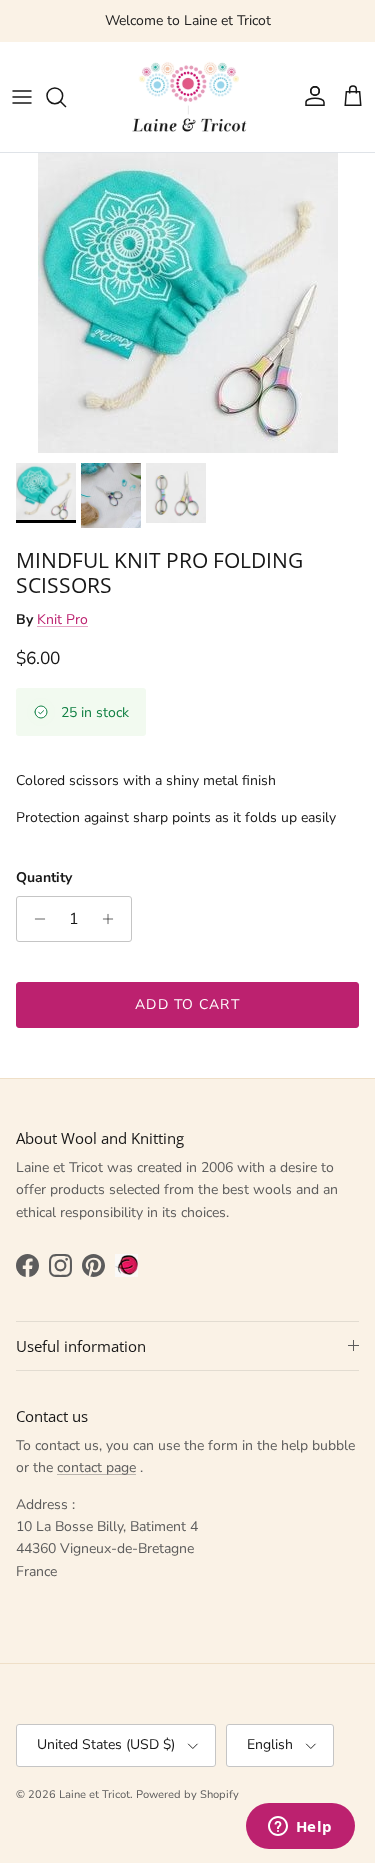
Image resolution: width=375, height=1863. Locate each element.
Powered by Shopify (187, 1794)
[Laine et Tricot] (188, 97)
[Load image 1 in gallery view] (187, 303)
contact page (96, 1467)
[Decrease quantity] (34, 919)
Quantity (44, 877)
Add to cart (187, 1004)
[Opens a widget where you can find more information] (300, 1828)
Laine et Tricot (94, 1794)
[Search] (66, 97)
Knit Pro (62, 619)
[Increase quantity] (113, 919)
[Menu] (22, 97)
